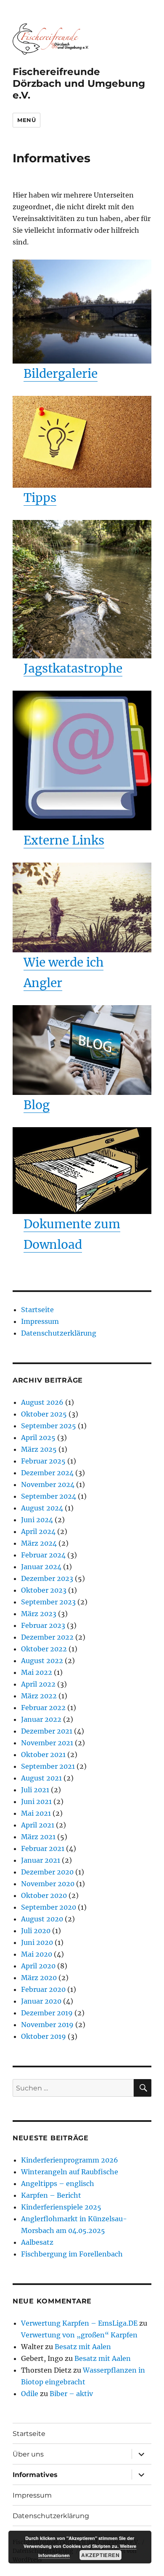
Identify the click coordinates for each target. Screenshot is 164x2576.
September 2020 (49, 1907)
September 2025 (49, 1426)
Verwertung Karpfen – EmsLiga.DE (79, 2323)
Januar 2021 (41, 1860)
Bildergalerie (61, 374)
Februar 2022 (43, 1708)
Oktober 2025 (44, 1414)
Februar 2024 (43, 1555)
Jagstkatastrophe (73, 668)
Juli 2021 (35, 1790)
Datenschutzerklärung (59, 1333)
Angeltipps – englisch (58, 2183)
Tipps (40, 498)
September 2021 (48, 1766)
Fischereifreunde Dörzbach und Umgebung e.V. (79, 83)
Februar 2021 (43, 1848)
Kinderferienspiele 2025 (61, 2207)
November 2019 (47, 2025)
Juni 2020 (37, 1942)
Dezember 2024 (47, 1473)
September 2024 (49, 1496)
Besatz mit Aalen (83, 2347)
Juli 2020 (36, 1931)
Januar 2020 (41, 2001)
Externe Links (64, 840)
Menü (26, 120)
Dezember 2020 (47, 1872)
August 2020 (42, 1919)
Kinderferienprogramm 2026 (70, 2160)
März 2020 (39, 1978)
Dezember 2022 (47, 1637)
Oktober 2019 (44, 2036)
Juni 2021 (36, 1801)
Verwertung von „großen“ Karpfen (79, 2335)
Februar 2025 (43, 1461)
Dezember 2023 (47, 1578)
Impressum (40, 1321)
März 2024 (39, 1543)
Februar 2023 (43, 1625)
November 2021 (47, 1743)
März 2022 (39, 1696)
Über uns (28, 2454)
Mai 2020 (37, 1954)
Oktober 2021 (43, 1755)
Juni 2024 (37, 1520)
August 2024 (42, 1508)
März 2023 (39, 1614)
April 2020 (38, 1966)
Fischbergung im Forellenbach (72, 2254)
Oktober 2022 (44, 1649)
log (41, 1105)
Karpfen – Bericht (51, 2195)
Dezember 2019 (47, 2013)
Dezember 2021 (47, 1731)
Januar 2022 (41, 1719)
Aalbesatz (37, 2242)
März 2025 (39, 1449)
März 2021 (38, 1837)
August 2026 (42, 1402)
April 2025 (38, 1437)
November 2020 (48, 1884)
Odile (30, 2394)
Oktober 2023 (44, 1590)
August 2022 (42, 1661)
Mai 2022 (37, 1672)
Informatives (35, 2475)
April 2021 (38, 1825)
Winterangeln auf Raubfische (70, 2172)
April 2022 (38, 1684)
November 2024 (48, 1484)
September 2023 (48, 1602)
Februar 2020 (43, 1989)
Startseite (37, 1310)
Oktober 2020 (44, 1895)
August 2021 (41, 1778)
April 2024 (38, 1531)
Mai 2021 (36, 1813)
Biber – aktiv (71, 2394)
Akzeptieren (100, 2555)
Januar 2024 (41, 1567)
